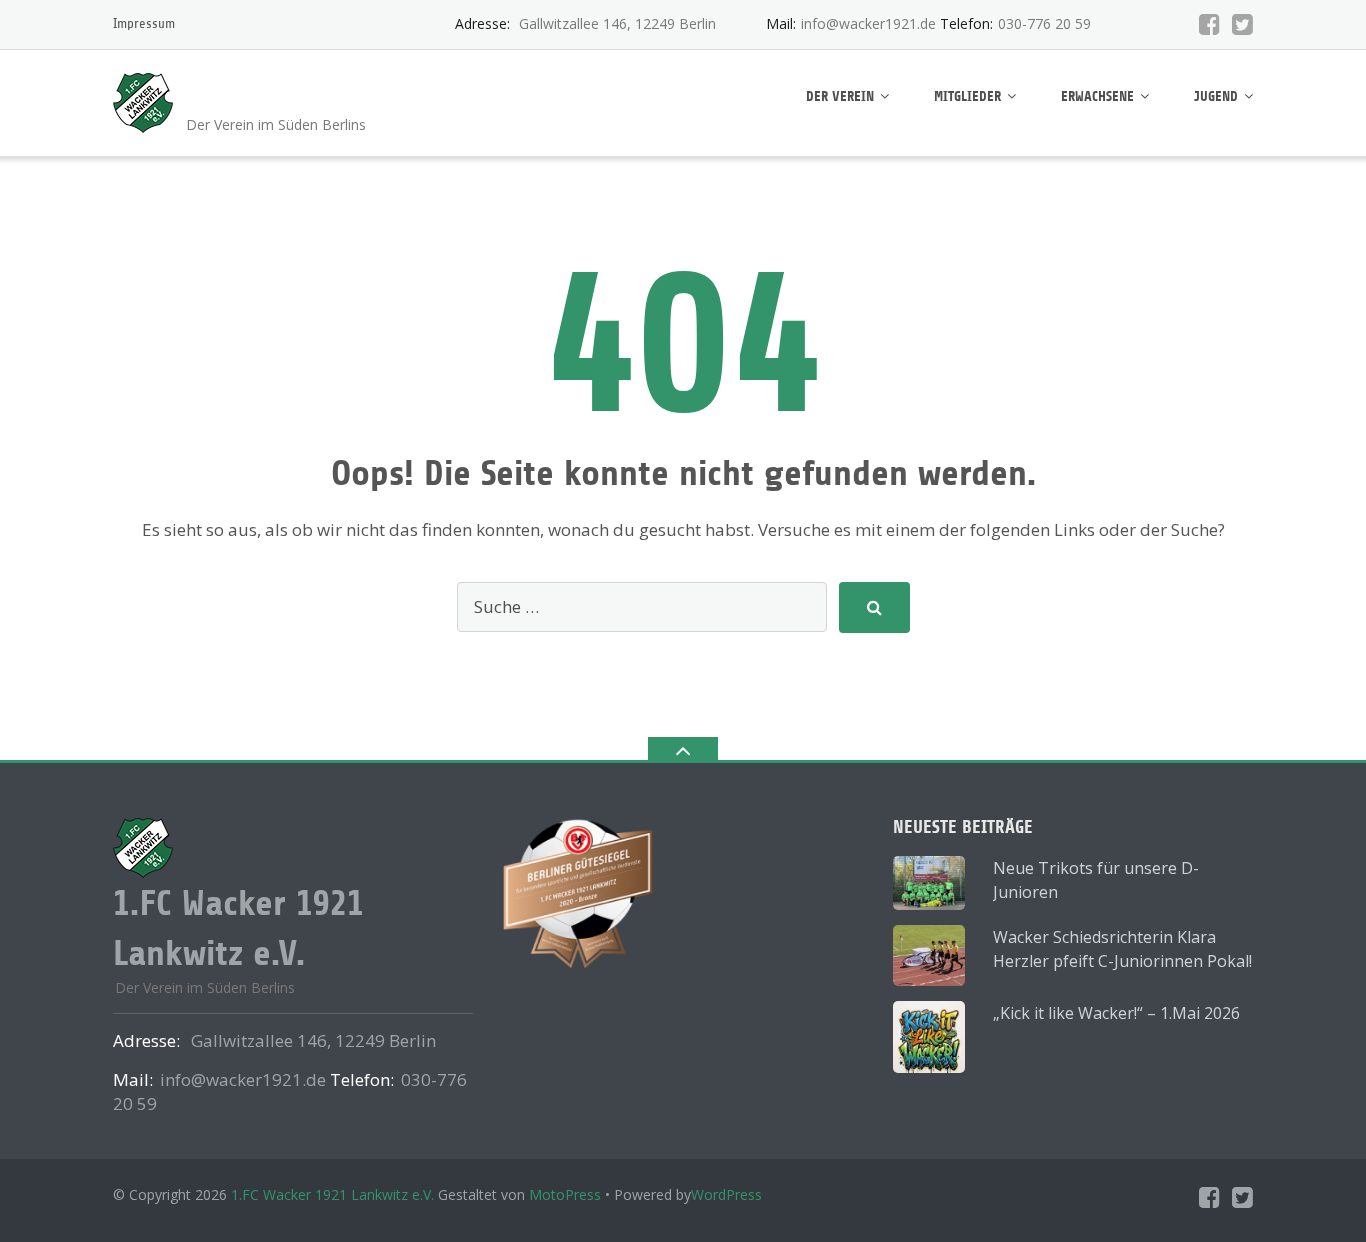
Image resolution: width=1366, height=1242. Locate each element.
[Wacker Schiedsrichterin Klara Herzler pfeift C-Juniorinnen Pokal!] (929, 955)
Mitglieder (967, 96)
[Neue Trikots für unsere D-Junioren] (929, 883)
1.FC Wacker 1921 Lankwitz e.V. (332, 1194)
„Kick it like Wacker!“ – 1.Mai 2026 (1116, 1013)
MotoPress (565, 1194)
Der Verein (840, 96)
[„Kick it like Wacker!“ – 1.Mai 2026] (929, 1037)
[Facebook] (1209, 24)
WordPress (726, 1194)
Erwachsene (1097, 96)
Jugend (1216, 96)
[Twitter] (1242, 24)
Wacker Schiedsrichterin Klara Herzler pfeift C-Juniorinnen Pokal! (1122, 949)
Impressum (144, 23)
